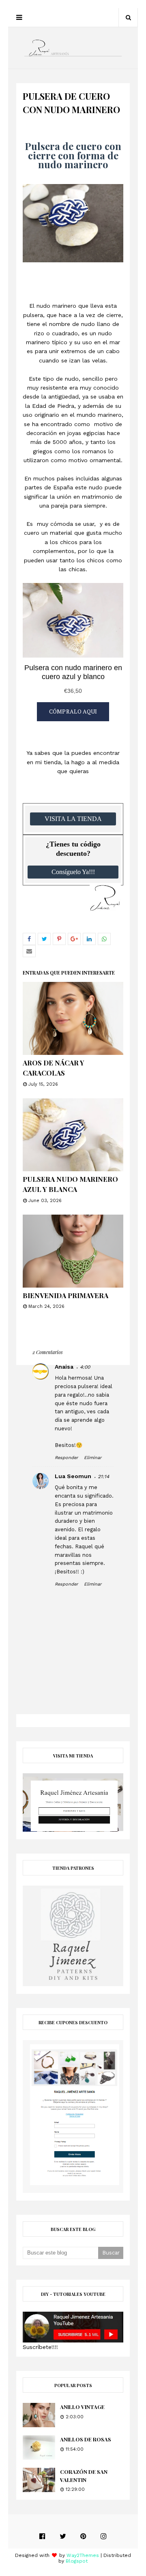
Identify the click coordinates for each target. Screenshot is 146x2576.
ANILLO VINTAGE (82, 2407)
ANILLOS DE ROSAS (86, 2439)
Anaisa (64, 1367)
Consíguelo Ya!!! (73, 872)
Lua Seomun (73, 1476)
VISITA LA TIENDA (73, 819)
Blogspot (77, 2561)
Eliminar (93, 1458)
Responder (66, 1458)
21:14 (103, 1477)
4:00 (85, 1367)
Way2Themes (83, 2555)
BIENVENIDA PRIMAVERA (65, 1295)
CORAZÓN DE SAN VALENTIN (84, 2476)
